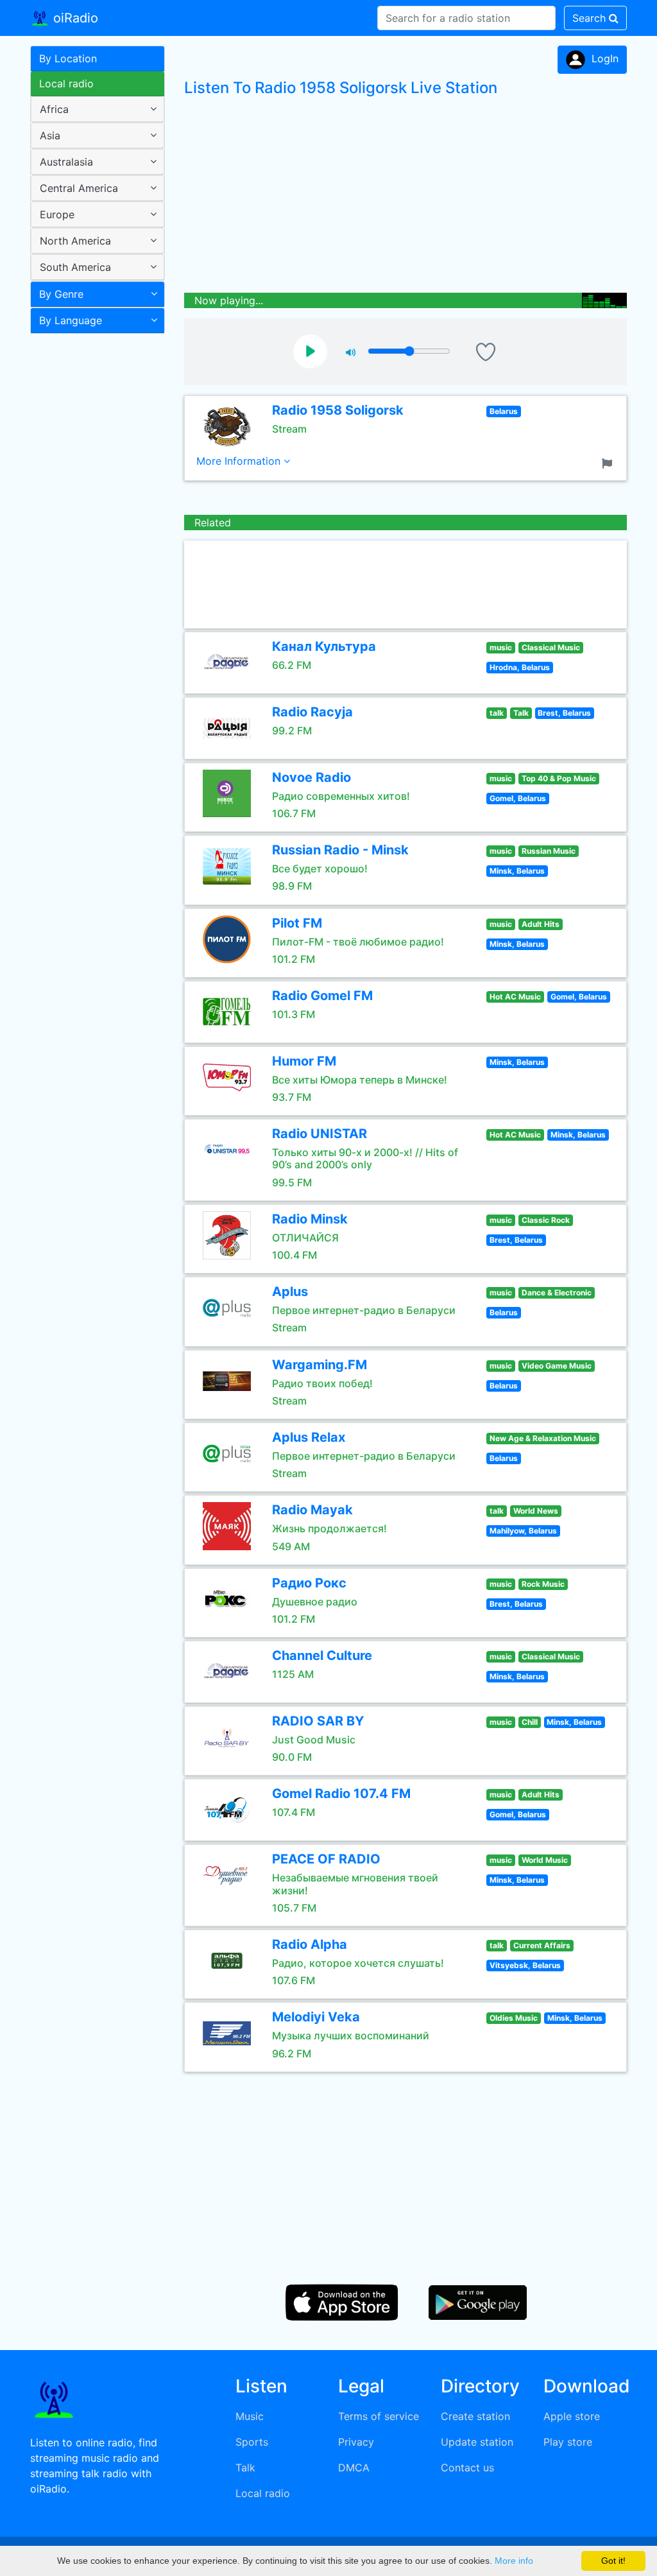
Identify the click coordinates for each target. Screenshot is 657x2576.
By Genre (61, 294)
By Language (71, 320)
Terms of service (379, 2416)
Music (250, 2416)
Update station (477, 2442)
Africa (54, 109)
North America (75, 241)
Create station (475, 2416)
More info (514, 2561)
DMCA (354, 2468)
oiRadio (74, 18)
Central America (79, 188)
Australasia (66, 162)
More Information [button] (240, 461)
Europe (57, 214)
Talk (245, 2468)
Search (591, 18)
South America (75, 267)
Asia (50, 135)
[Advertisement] (93, 542)
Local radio (66, 83)
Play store (568, 2442)
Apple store (572, 2416)
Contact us (467, 2468)
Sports (252, 2442)
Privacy (356, 2442)
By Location (68, 58)
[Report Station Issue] (610, 462)
